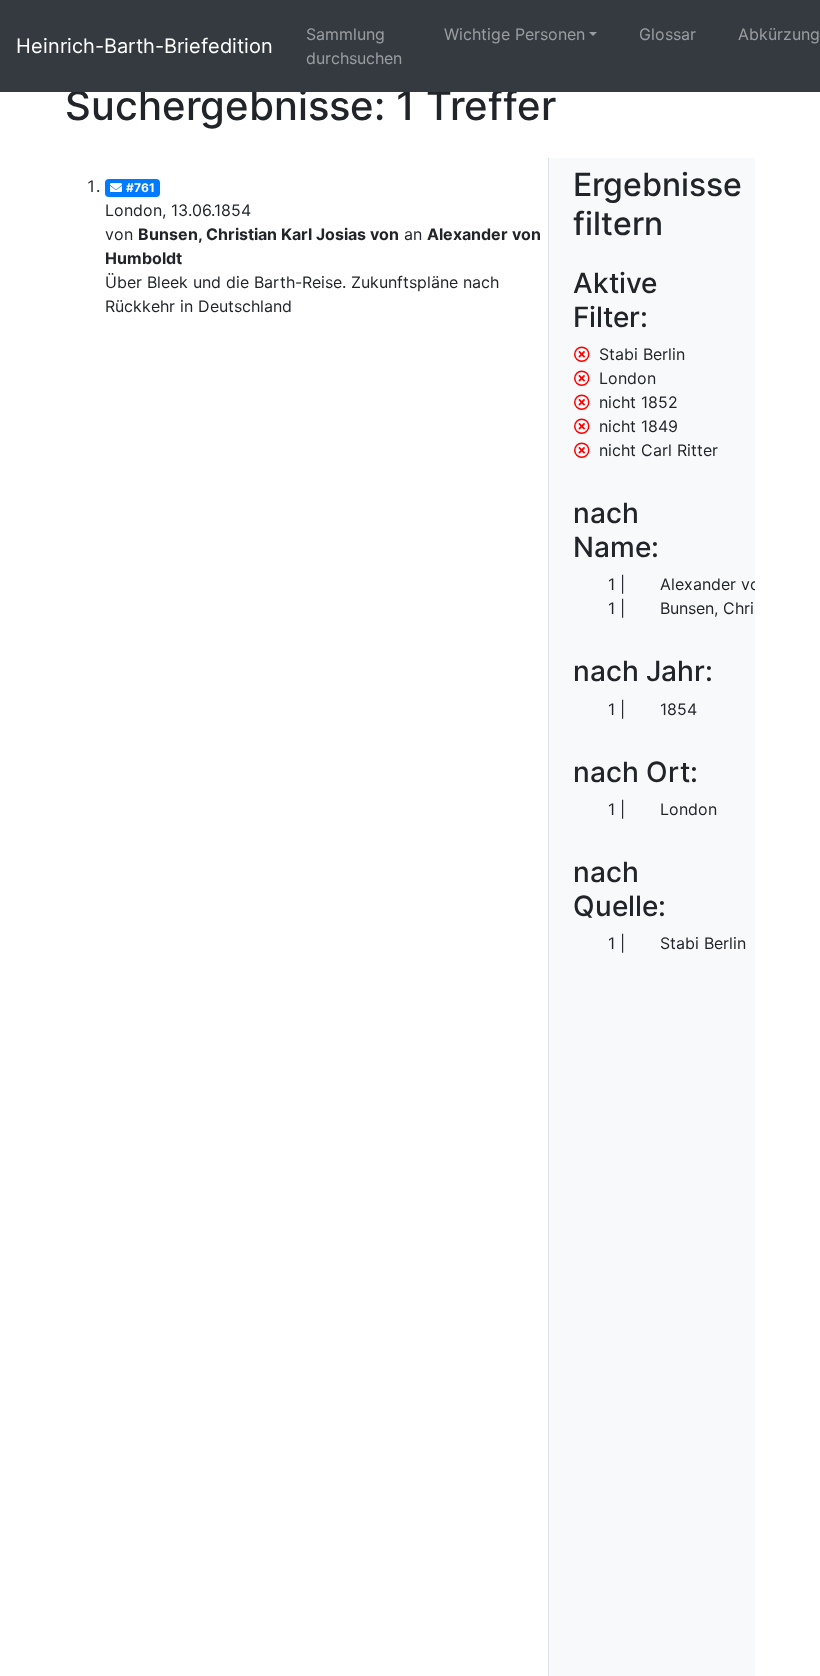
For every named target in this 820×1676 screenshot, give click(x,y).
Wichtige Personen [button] (514, 34)
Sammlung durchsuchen (354, 46)
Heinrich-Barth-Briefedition (144, 46)
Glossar (667, 34)
